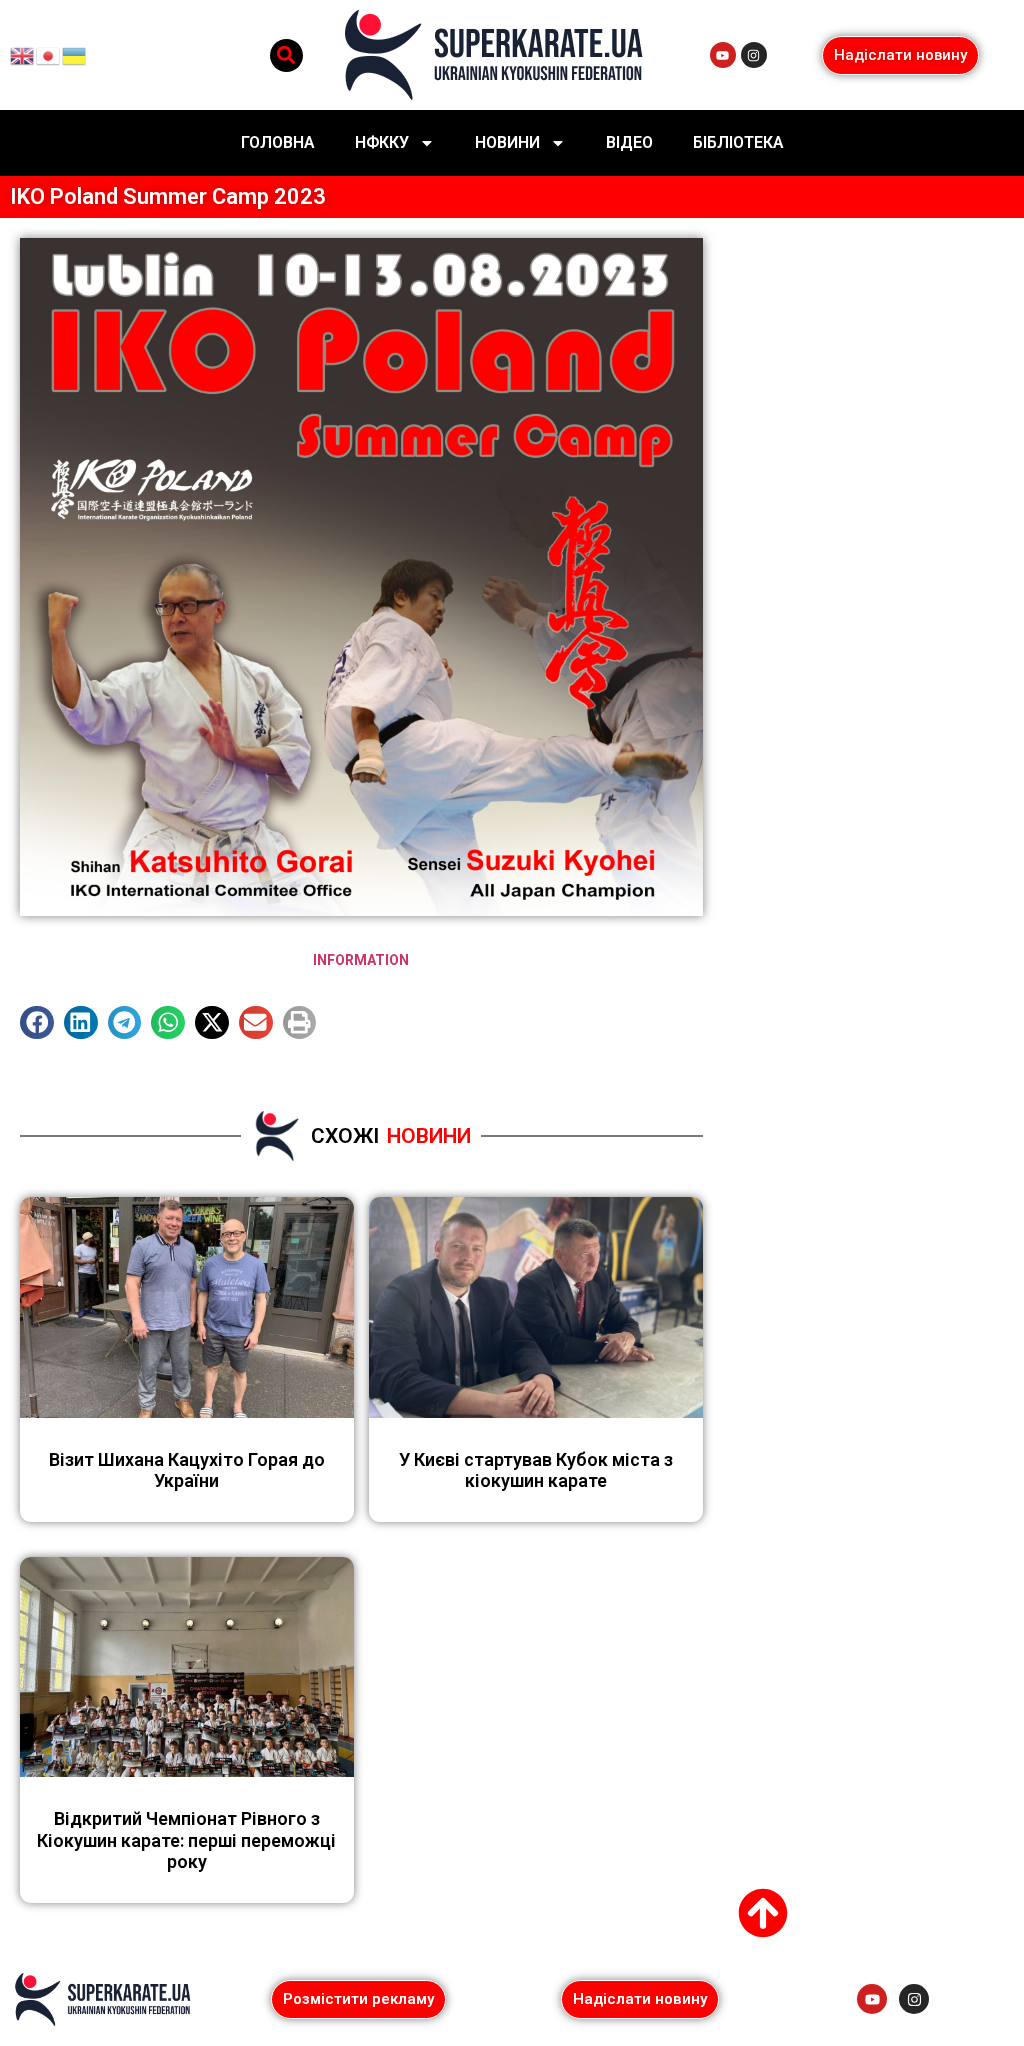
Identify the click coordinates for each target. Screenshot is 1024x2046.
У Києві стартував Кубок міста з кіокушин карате (536, 1470)
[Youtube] (723, 55)
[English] (23, 54)
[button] (286, 55)
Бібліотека (738, 142)
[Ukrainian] (75, 54)
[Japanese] (49, 54)
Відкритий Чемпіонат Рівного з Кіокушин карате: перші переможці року (186, 1840)
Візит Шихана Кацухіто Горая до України (187, 1470)
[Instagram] (754, 55)
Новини (507, 142)
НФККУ (382, 142)
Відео (629, 142)
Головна (278, 142)
